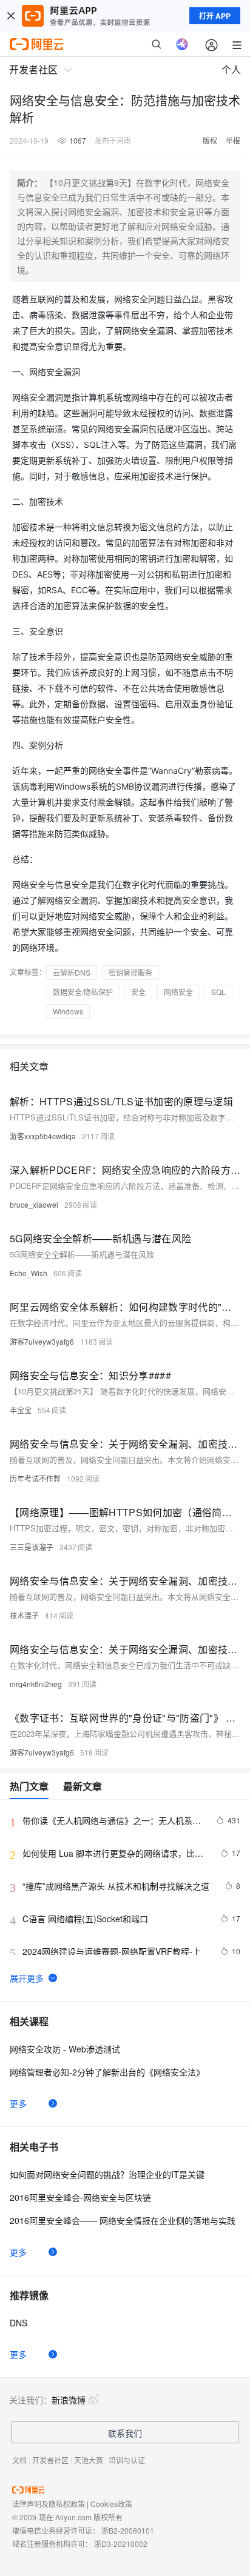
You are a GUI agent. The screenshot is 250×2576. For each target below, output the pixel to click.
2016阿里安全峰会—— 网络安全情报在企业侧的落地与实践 (123, 2220)
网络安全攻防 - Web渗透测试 (65, 2049)
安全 (138, 992)
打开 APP (215, 16)
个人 (231, 69)
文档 (19, 2460)
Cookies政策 (111, 2504)
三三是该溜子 (32, 1547)
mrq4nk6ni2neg (36, 1684)
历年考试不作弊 (35, 1478)
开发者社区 (50, 2460)
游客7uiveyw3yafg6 (42, 1341)
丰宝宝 (21, 1410)
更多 (18, 2103)
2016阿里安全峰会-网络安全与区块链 (80, 2197)
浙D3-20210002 (121, 2544)
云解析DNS (72, 972)
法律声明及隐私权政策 (49, 2504)
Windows (68, 1011)
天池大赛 (89, 2460)
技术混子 (24, 1615)
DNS (19, 2323)
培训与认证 (127, 2460)
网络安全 (178, 992)
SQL (218, 992)
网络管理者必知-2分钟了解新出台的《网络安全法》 (107, 2072)
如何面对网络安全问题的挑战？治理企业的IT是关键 (107, 2174)
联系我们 (125, 2433)
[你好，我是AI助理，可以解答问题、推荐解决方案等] (182, 44)
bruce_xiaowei (34, 1204)
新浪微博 (69, 2400)
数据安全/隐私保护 (83, 992)
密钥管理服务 (130, 972)
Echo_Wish (29, 1273)
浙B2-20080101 (128, 2530)
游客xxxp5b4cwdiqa (43, 1136)
